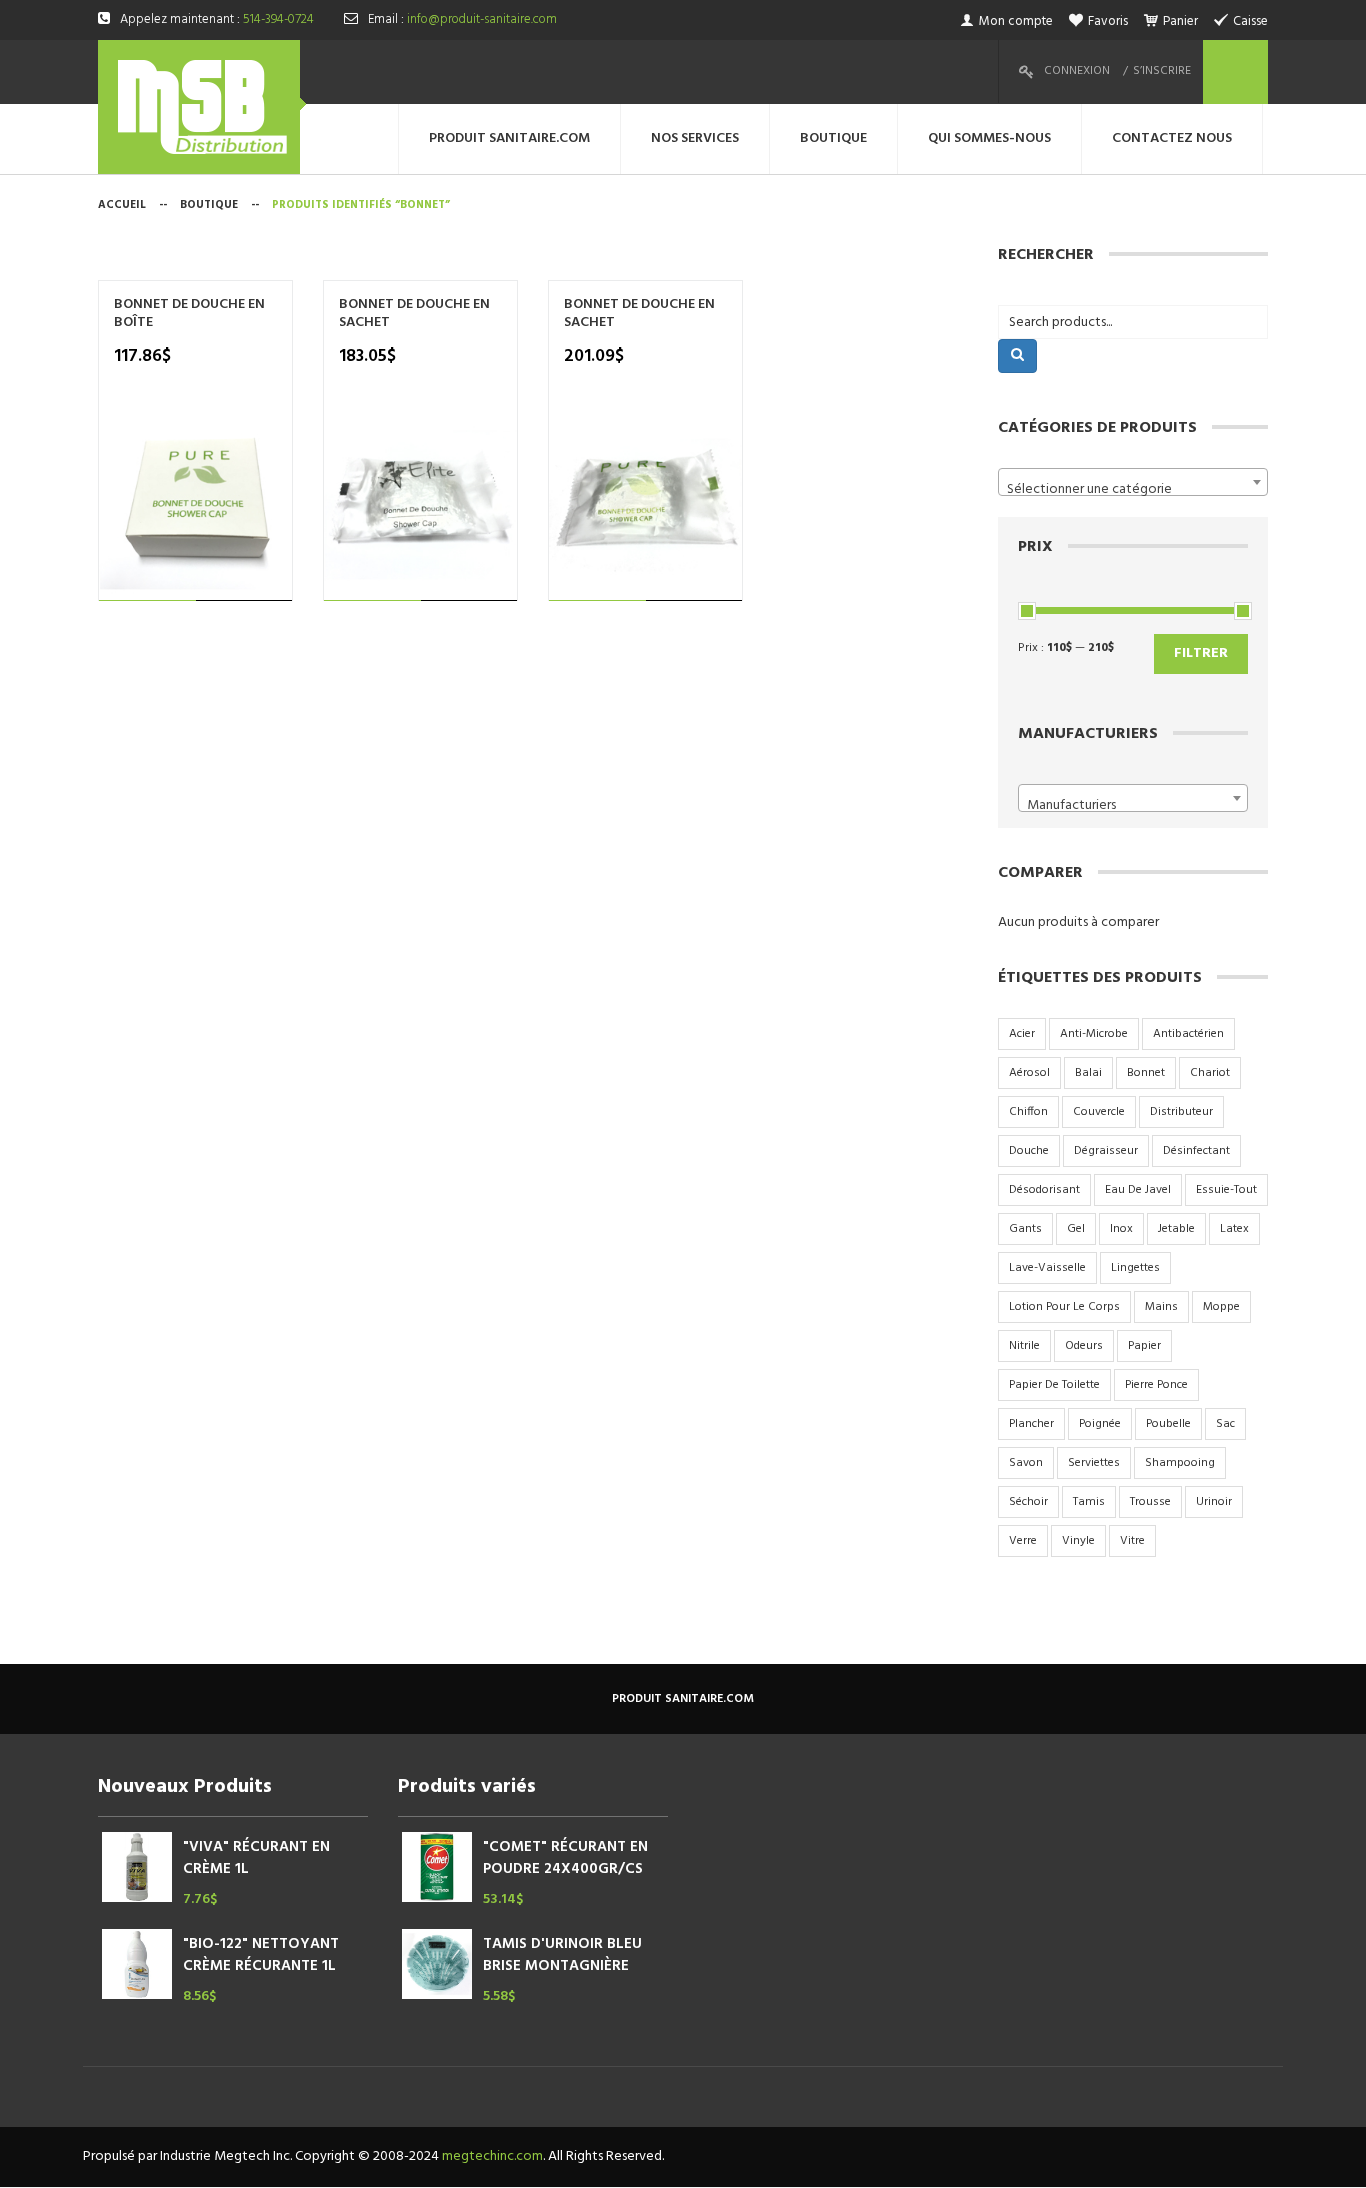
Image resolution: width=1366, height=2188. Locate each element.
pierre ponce (1156, 1385)
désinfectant (1196, 1151)
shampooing (1180, 1463)
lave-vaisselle (1047, 1268)
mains (1161, 1307)
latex (1234, 1229)
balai (1088, 1073)
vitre (1132, 1541)
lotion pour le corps (1064, 1307)
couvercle (1099, 1112)
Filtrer (1201, 653)
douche (1029, 1151)
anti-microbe (1094, 1034)
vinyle (1078, 1541)
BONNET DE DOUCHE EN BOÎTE (189, 314)
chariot (1210, 1073)
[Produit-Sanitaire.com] (202, 107)
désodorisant (1044, 1190)
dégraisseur (1106, 1151)
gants (1025, 1229)
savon (1026, 1463)
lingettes (1135, 1268)
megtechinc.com (492, 2156)
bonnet (1146, 1073)
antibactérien (1188, 1034)
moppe (1221, 1307)
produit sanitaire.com (683, 1699)
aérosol (1029, 1073)
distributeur (1181, 1112)
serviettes (1094, 1463)
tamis (1089, 1502)
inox (1121, 1229)
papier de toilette (1054, 1385)
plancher (1031, 1424)
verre (1023, 1541)
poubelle (1168, 1424)
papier (1144, 1346)
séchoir (1028, 1502)
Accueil (122, 205)
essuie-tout (1226, 1190)
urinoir (1214, 1502)
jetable (1176, 1229)
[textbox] (1133, 490)
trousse (1150, 1502)
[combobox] (1133, 482)
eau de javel (1138, 1190)
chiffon (1028, 1112)
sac (1225, 1424)
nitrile (1024, 1346)
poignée (1100, 1424)
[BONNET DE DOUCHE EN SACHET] (420, 504)
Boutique (209, 205)
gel (1076, 1229)
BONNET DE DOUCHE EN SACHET (414, 314)
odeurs (1084, 1346)
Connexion (1077, 71)
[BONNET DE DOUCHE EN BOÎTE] (195, 504)
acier (1022, 1034)
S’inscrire (1162, 71)
